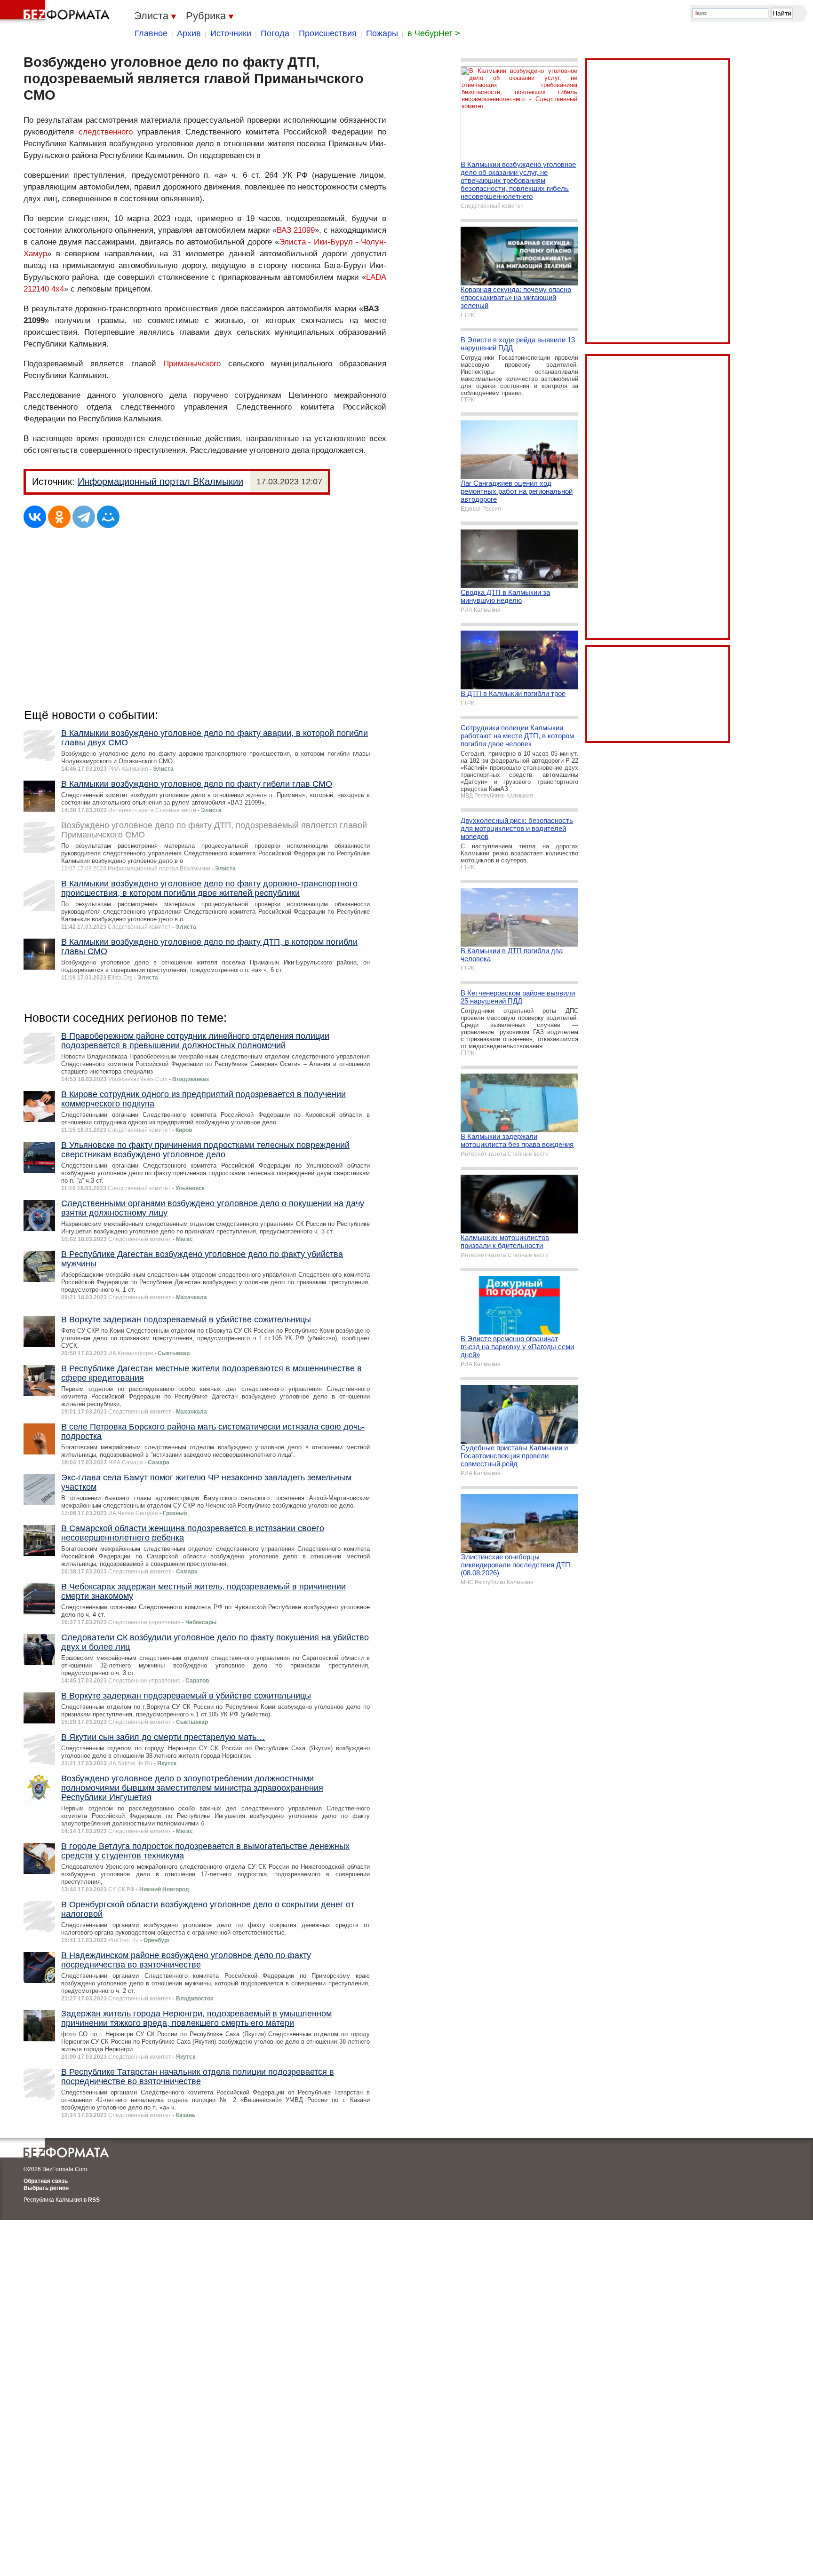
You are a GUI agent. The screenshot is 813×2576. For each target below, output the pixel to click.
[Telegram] (84, 517)
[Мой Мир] (108, 517)
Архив (189, 33)
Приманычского (192, 364)
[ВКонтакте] (35, 517)
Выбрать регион (46, 2188)
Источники (231, 33)
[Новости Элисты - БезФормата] (56, 12)
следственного (106, 132)
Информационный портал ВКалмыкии (160, 482)
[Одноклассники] (59, 517)
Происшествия (328, 33)
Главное (151, 33)
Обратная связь (46, 2181)
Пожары (382, 33)
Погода (275, 33)
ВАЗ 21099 (296, 230)
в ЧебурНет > (434, 33)
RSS (94, 2200)
